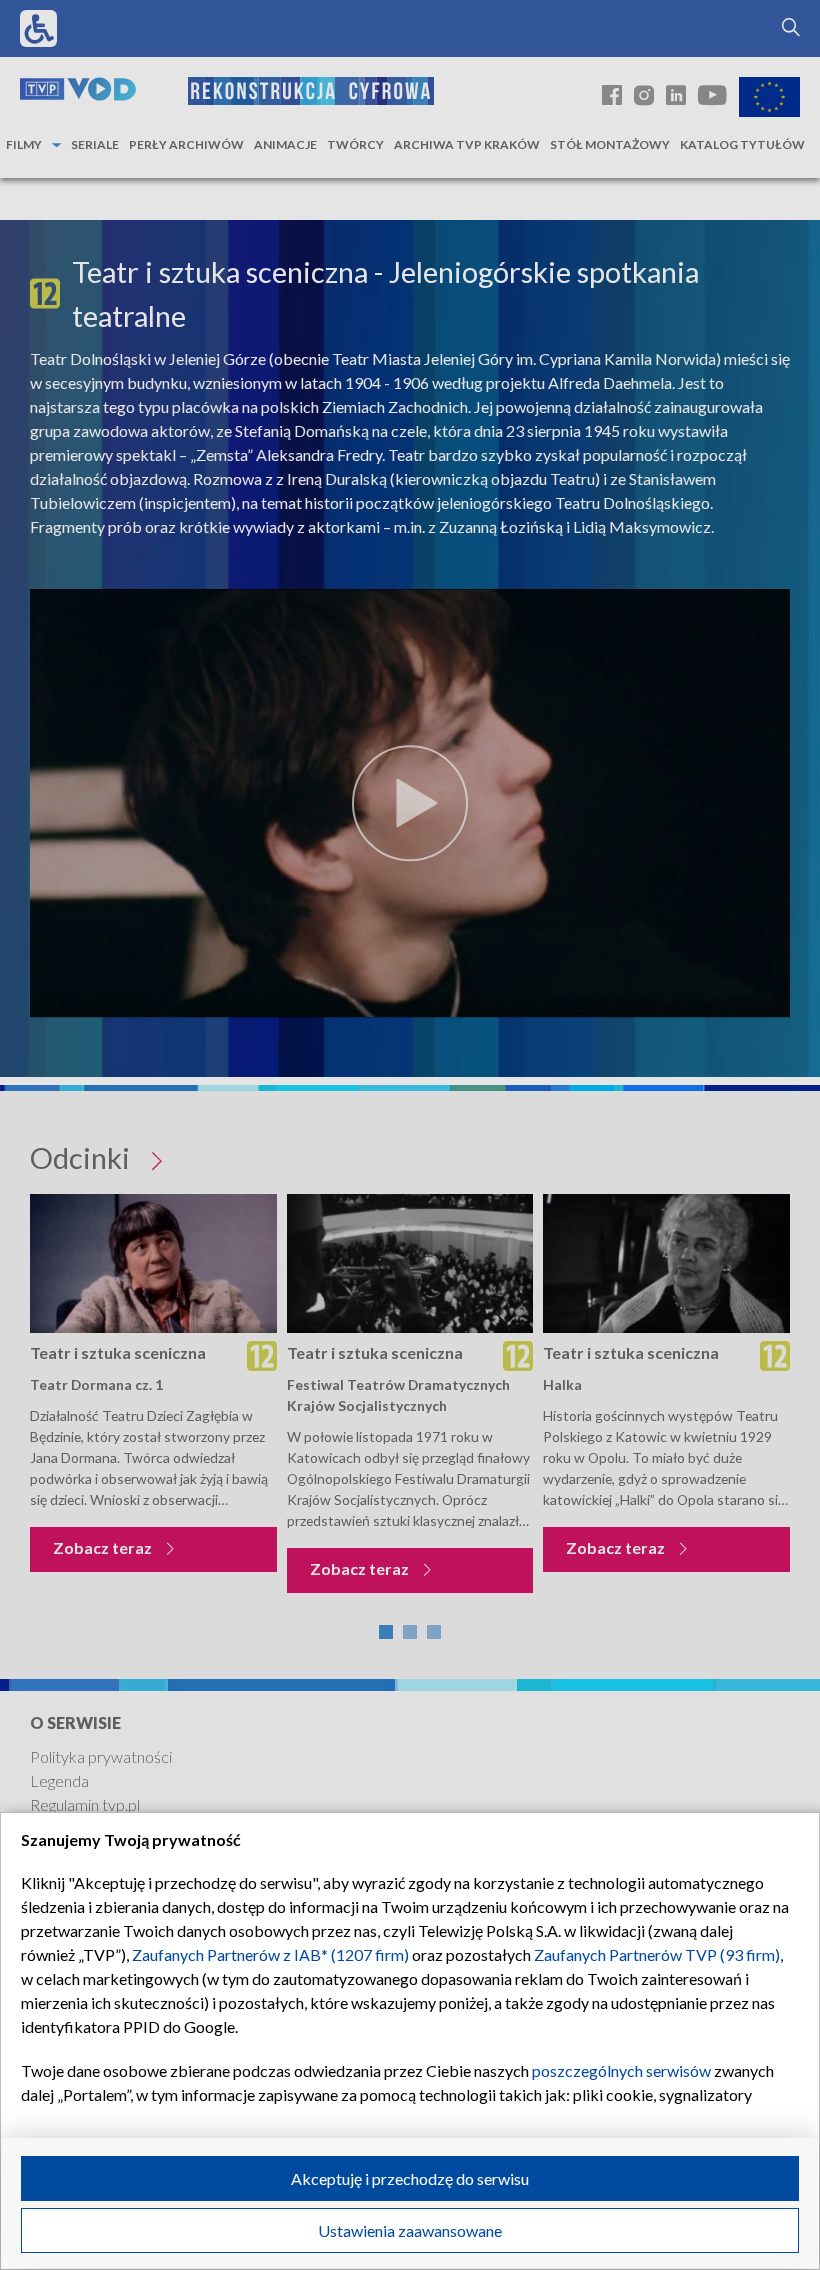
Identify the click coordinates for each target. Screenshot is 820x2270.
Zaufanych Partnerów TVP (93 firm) (657, 1954)
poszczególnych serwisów (621, 2070)
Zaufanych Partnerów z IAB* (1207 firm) (270, 1954)
